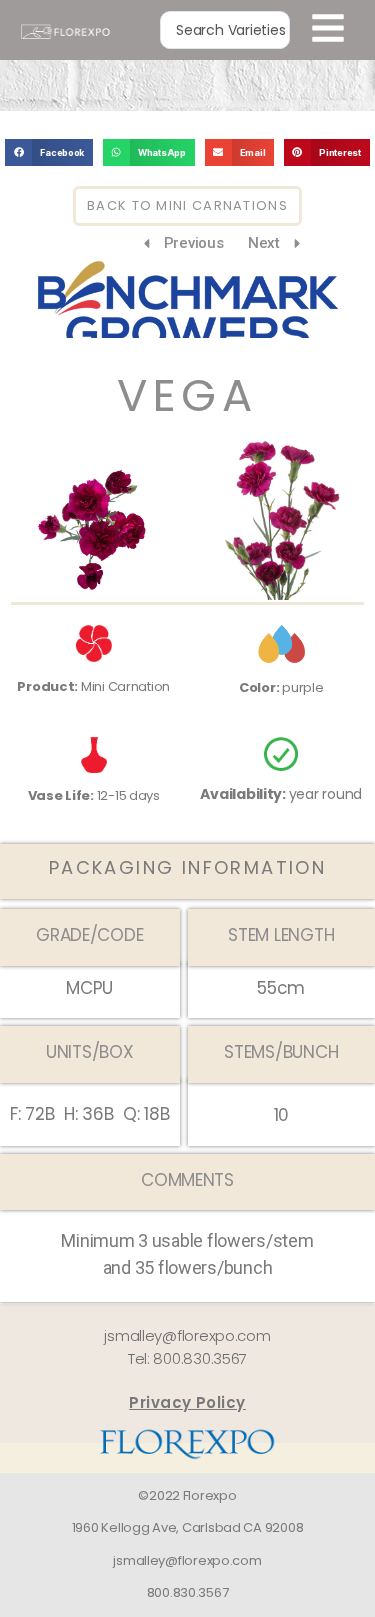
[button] (49, 152)
